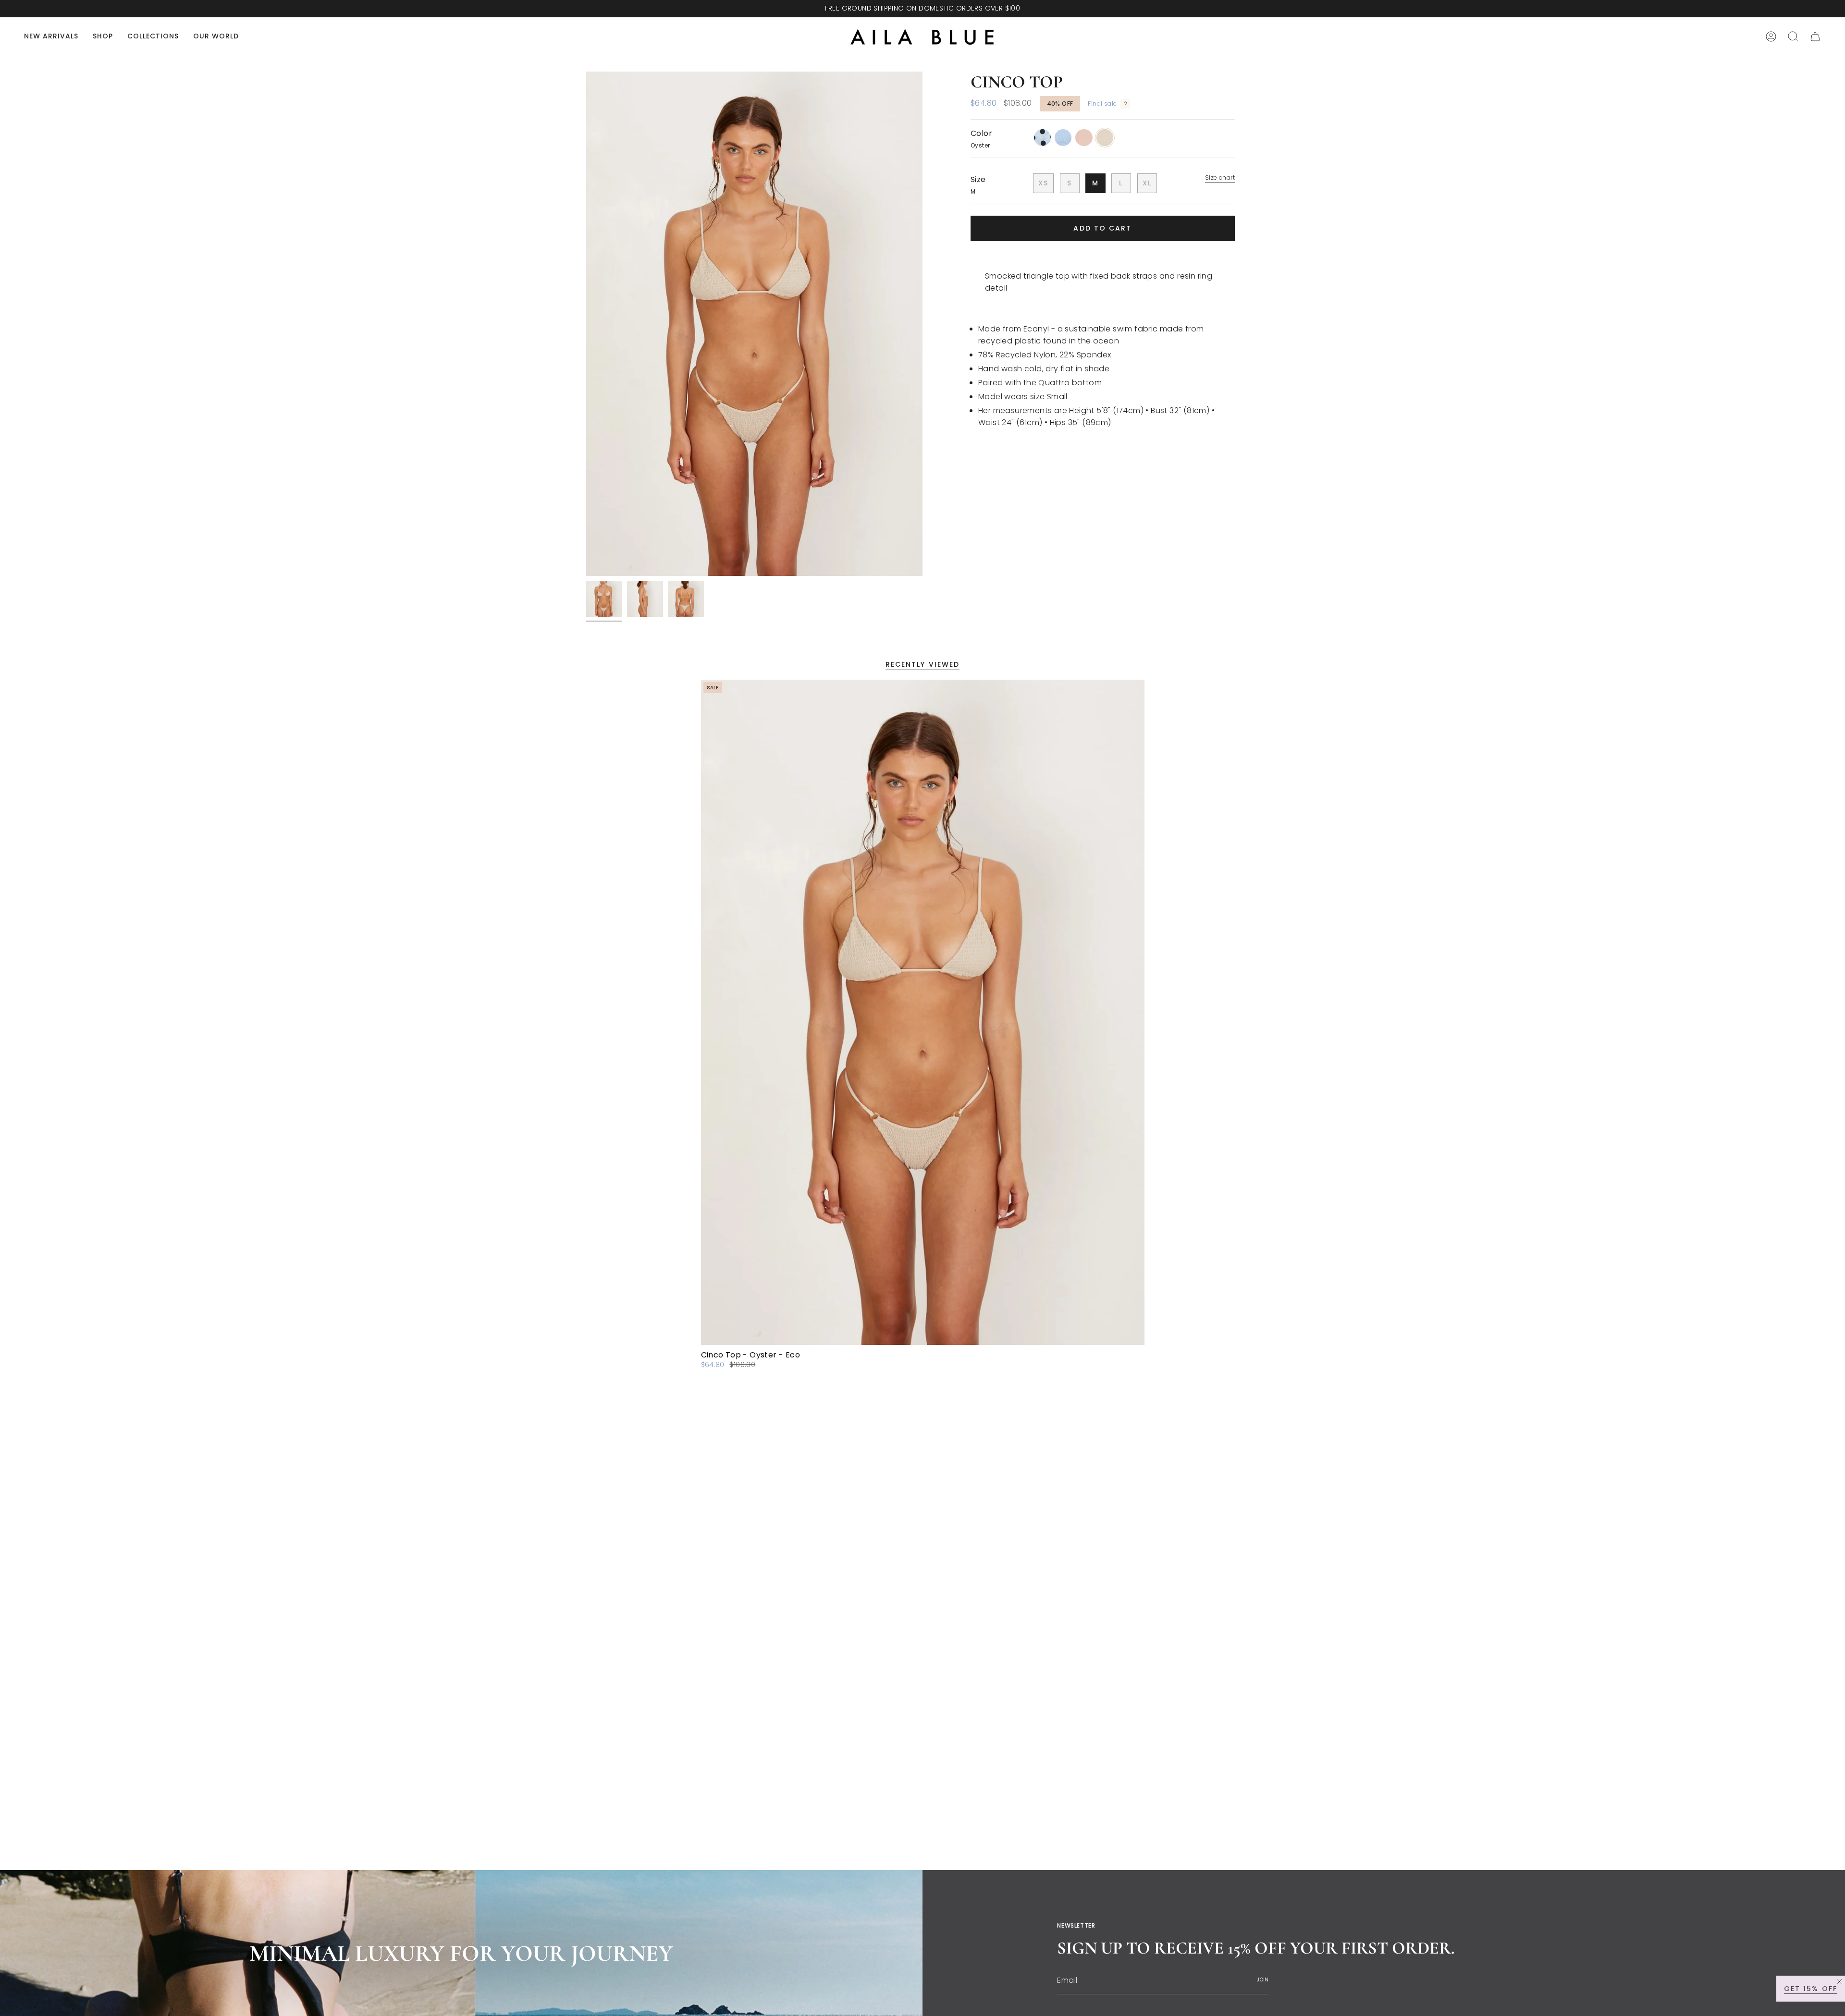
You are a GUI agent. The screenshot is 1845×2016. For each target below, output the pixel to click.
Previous (586, 324)
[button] (103, 37)
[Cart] (1815, 37)
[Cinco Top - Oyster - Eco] (923, 1012)
